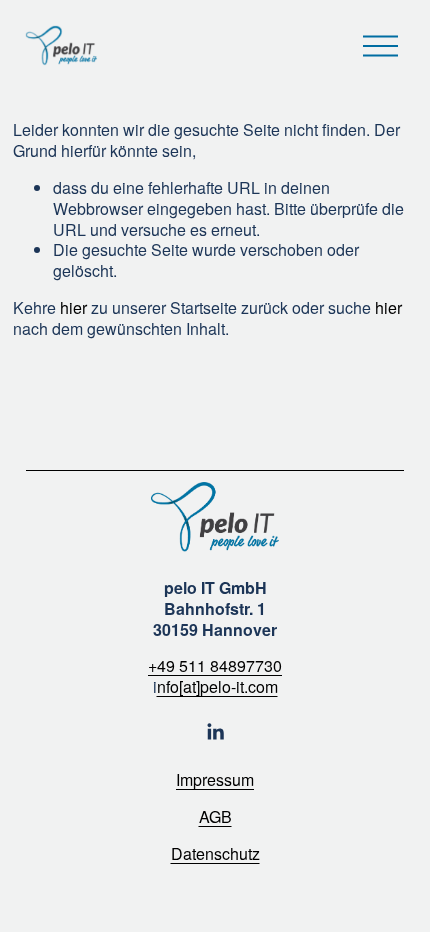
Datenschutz (215, 854)
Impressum (215, 780)
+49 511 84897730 (215, 666)
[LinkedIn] (215, 732)
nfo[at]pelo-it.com (217, 687)
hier (73, 307)
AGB (215, 817)
